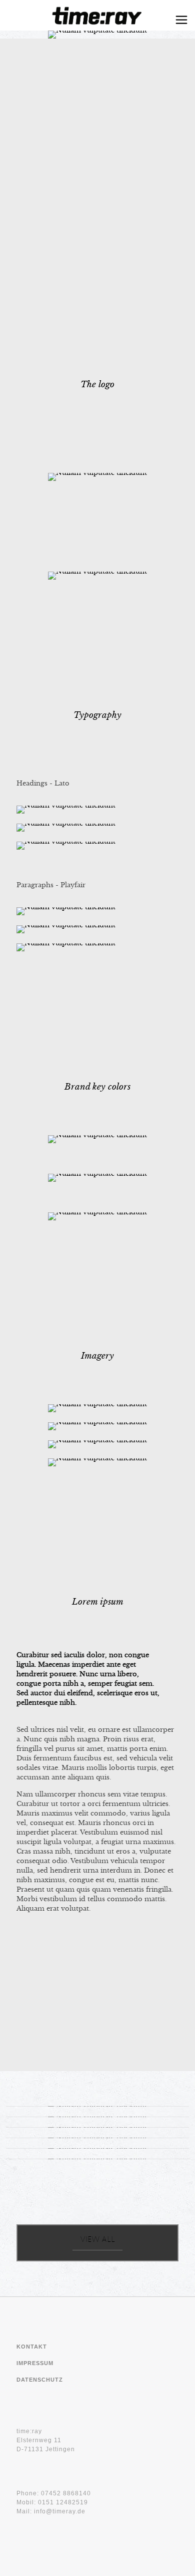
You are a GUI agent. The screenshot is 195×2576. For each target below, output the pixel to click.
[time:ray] (97, 15)
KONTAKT (32, 2347)
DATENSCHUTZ (40, 2380)
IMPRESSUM (35, 2363)
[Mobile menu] (181, 20)
